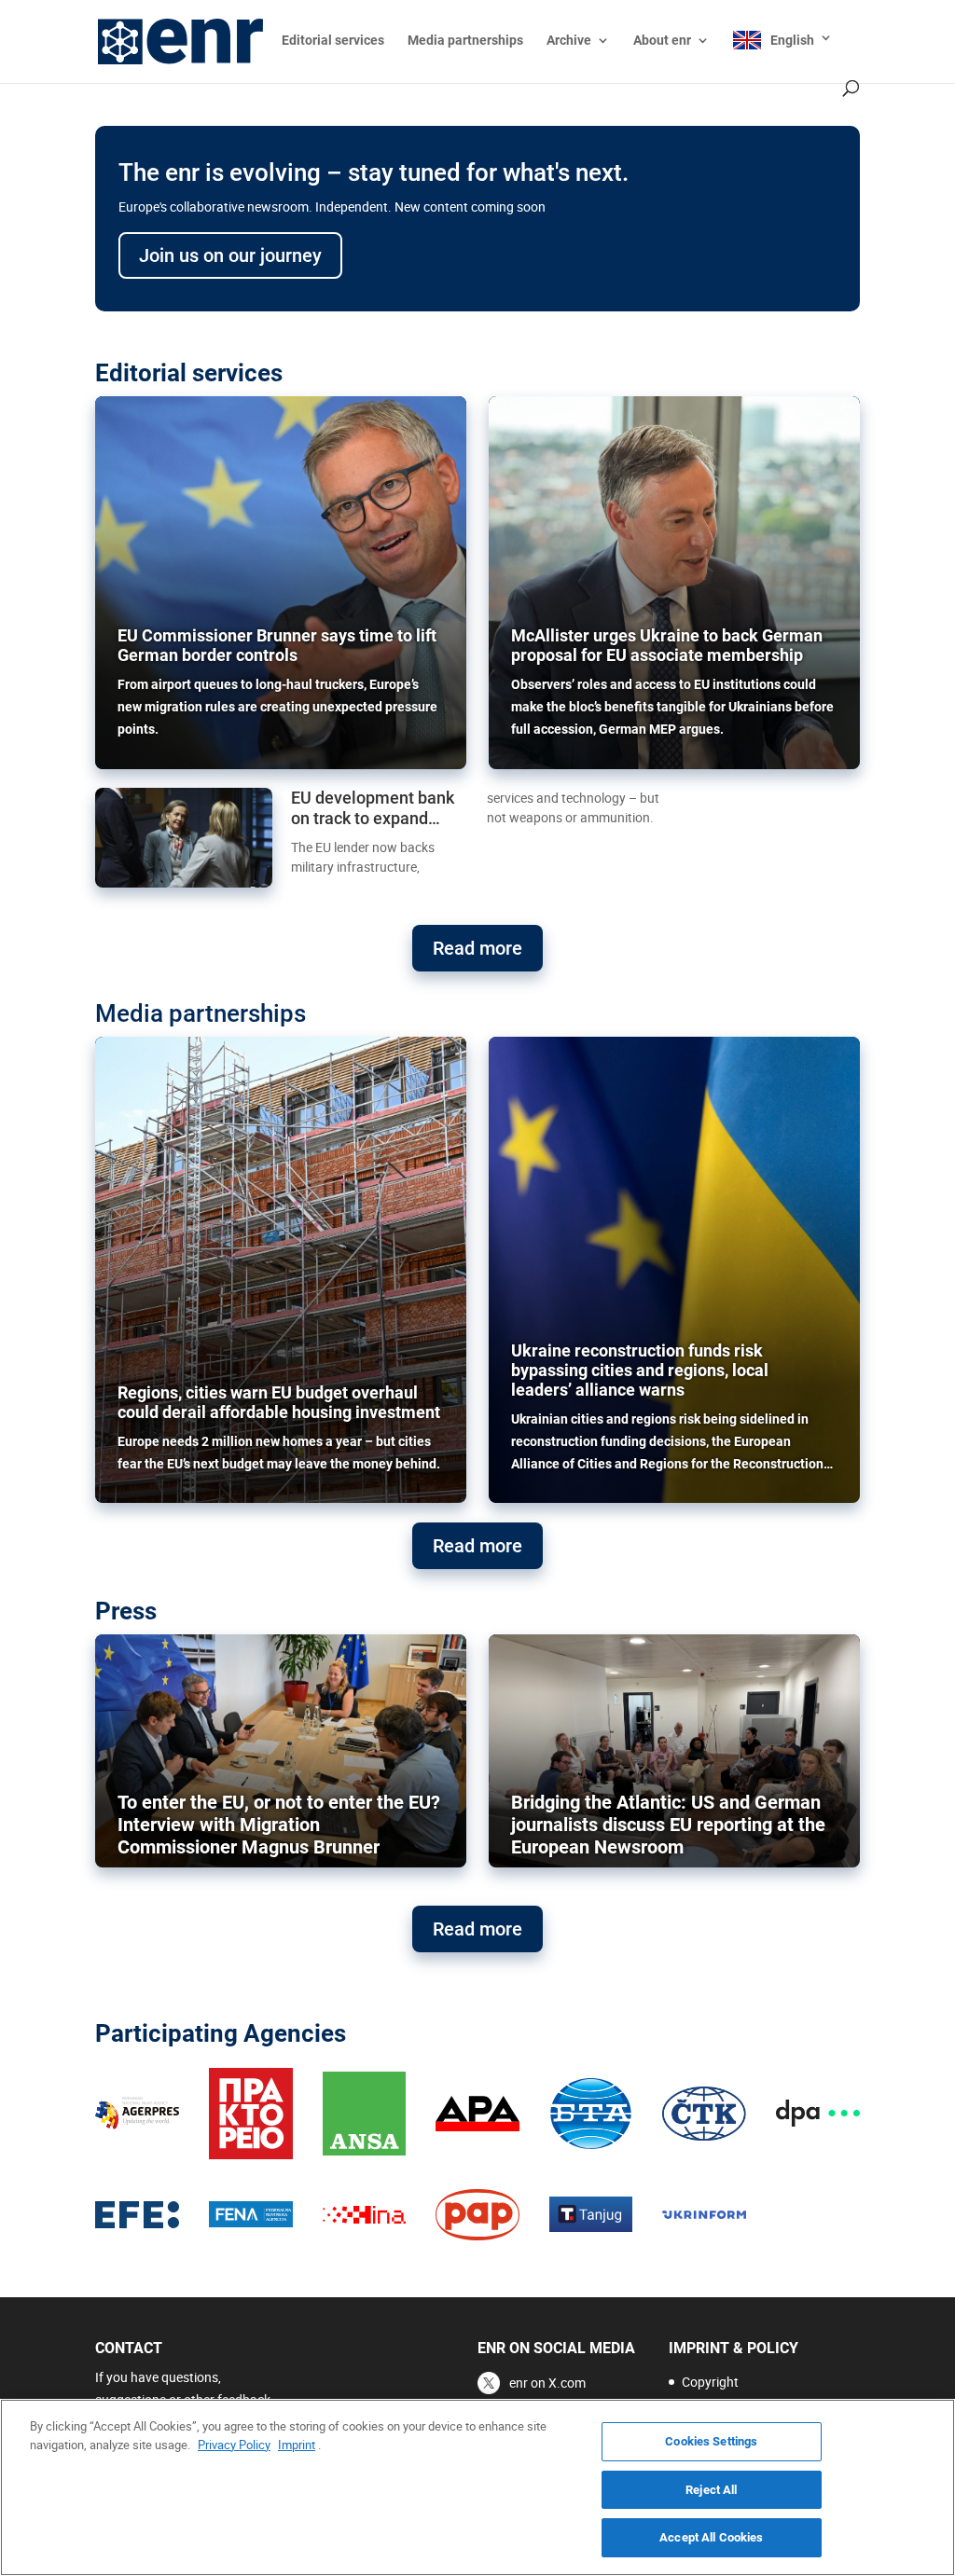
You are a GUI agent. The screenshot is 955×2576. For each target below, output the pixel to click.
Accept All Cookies (711, 2537)
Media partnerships (465, 41)
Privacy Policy (234, 2445)
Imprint (297, 2445)
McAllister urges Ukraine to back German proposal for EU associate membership (667, 645)
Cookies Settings (711, 2441)
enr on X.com (547, 2383)
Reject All (711, 2490)
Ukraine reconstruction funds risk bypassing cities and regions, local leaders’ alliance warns (640, 1370)
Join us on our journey (230, 255)
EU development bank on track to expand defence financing (373, 808)
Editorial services (333, 41)
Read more (477, 948)
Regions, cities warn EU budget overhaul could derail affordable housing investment (279, 1402)
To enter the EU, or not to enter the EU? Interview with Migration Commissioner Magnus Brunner (279, 1825)
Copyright (710, 2382)
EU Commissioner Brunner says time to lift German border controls (277, 645)
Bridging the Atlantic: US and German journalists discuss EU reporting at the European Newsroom (668, 1825)
